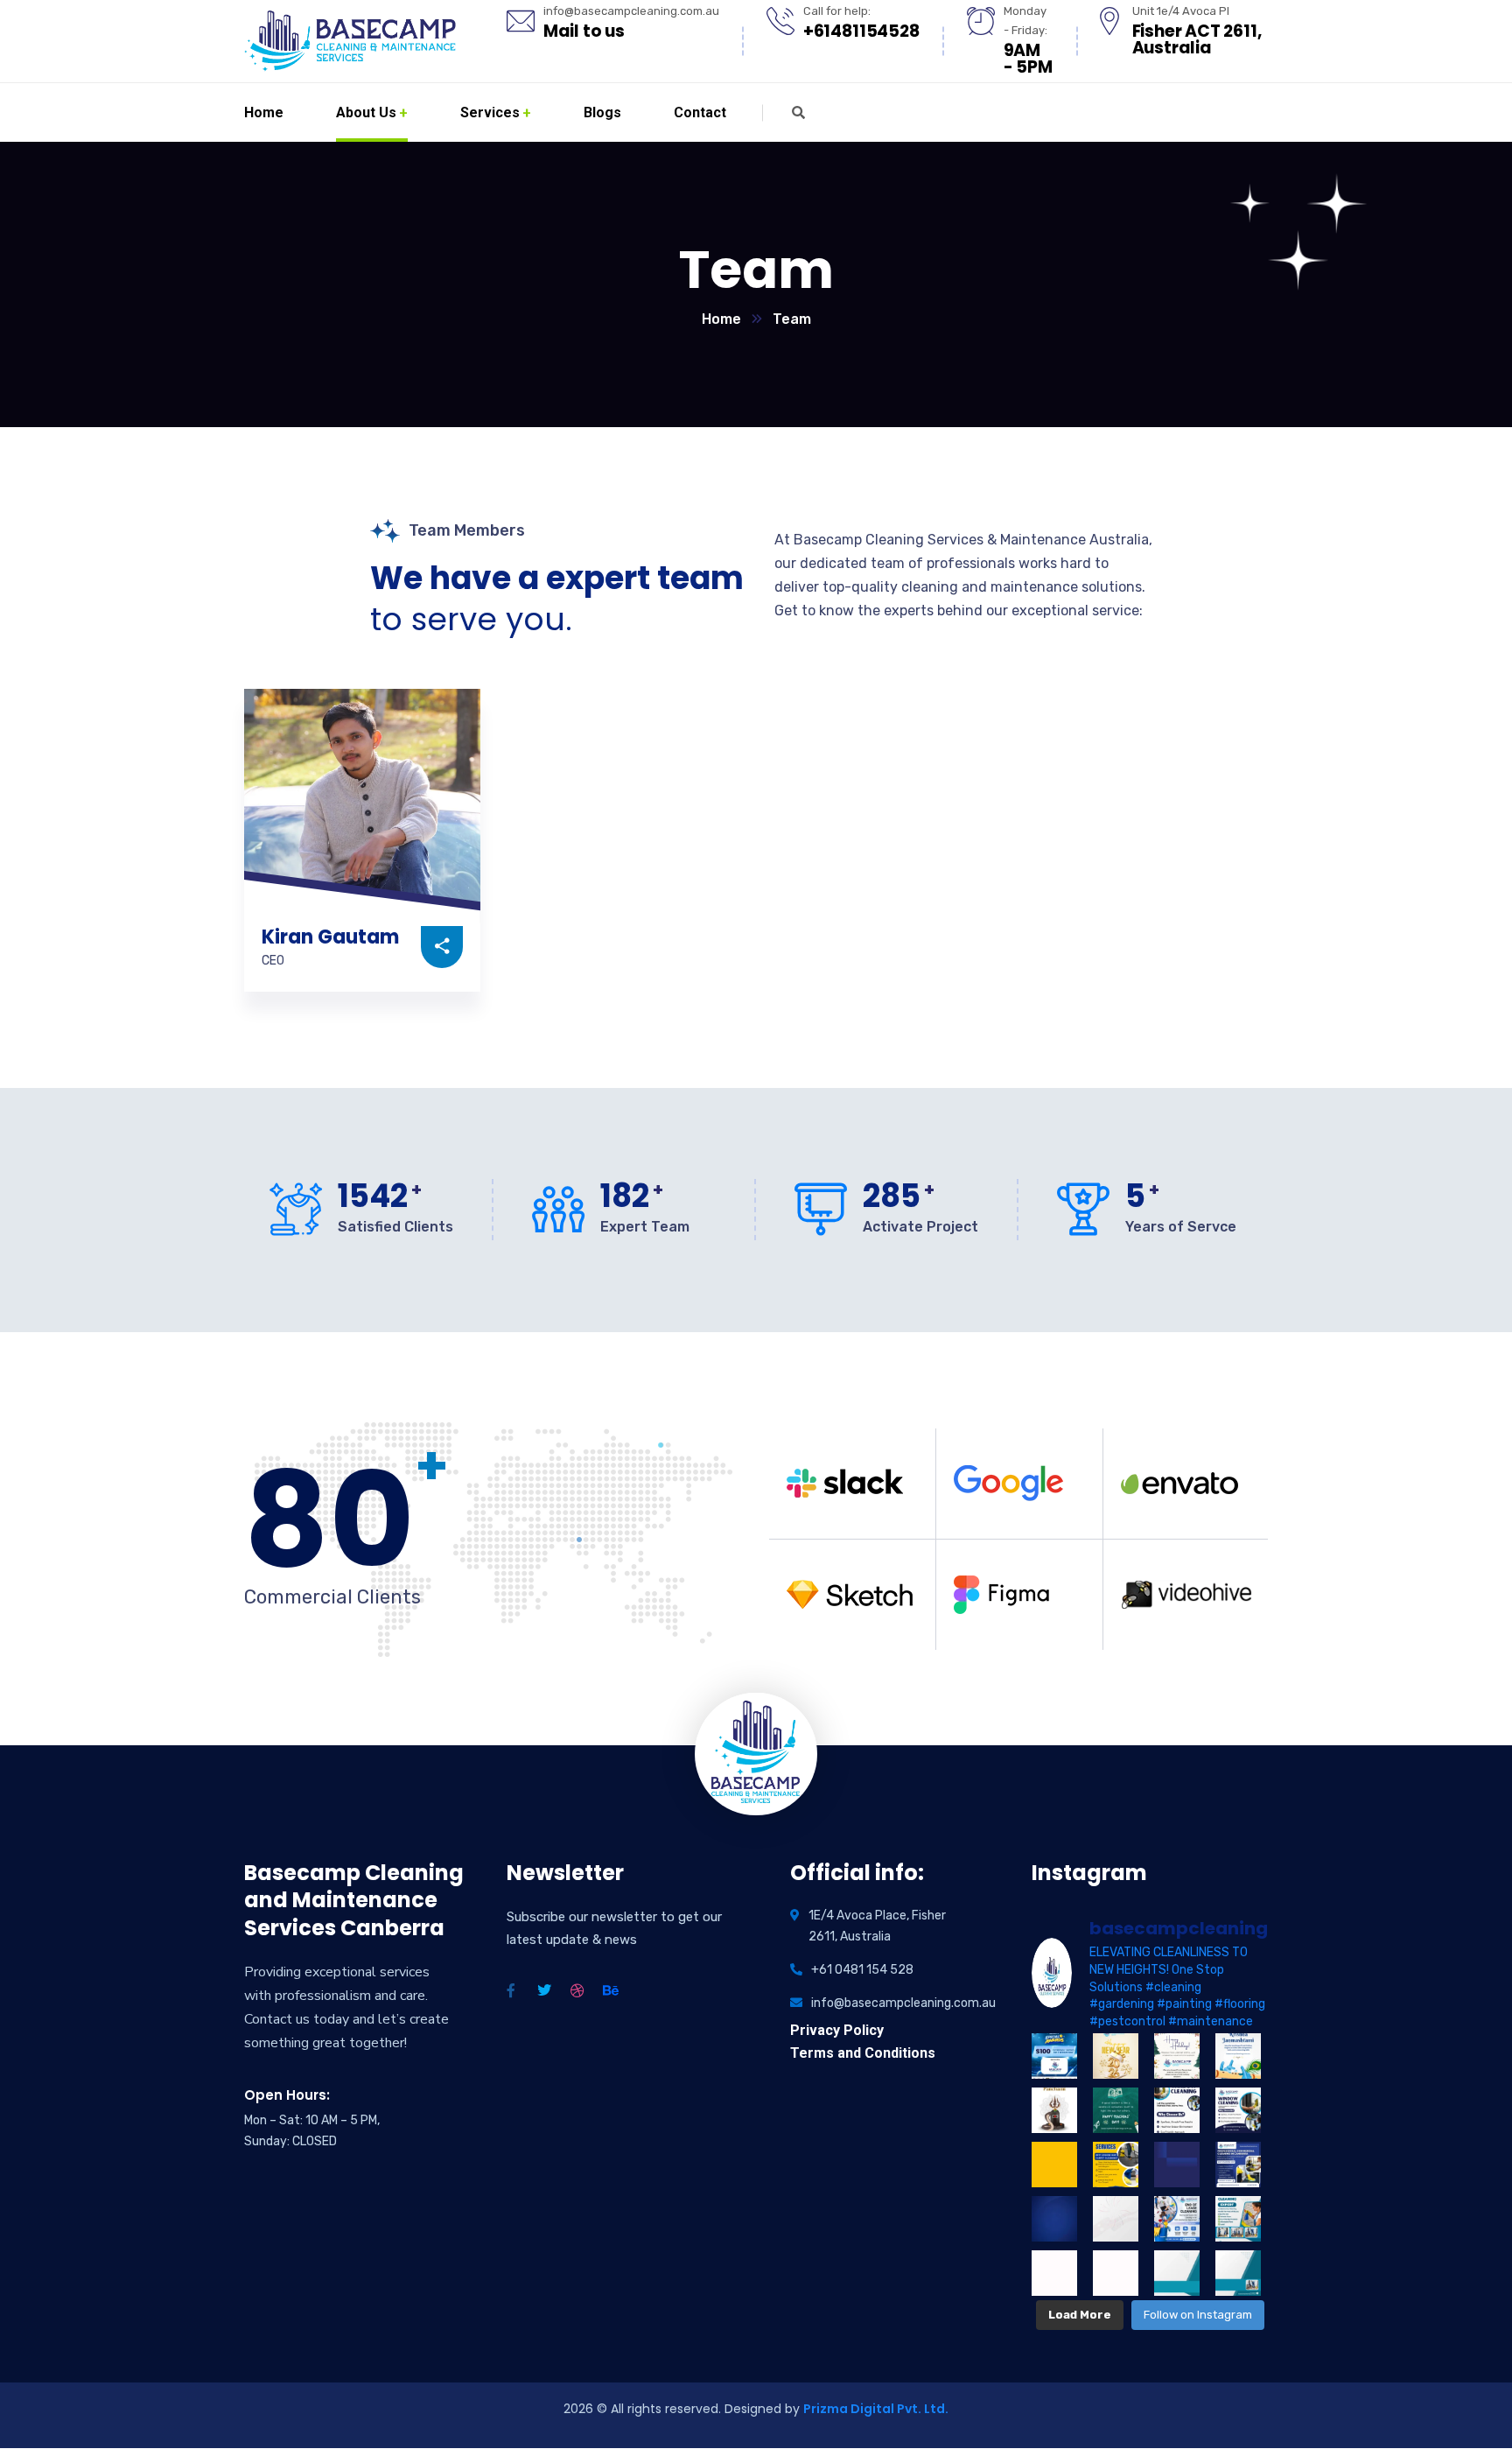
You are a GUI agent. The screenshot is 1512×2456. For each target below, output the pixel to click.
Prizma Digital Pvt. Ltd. (876, 2409)
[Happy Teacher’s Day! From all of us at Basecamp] (1116, 2110)
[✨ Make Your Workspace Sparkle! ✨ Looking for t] (1177, 2165)
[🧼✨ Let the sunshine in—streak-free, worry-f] (1177, 2110)
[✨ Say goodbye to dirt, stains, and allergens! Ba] (1054, 2165)
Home (721, 319)
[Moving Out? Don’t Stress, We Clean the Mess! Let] (1177, 2219)
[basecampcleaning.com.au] (350, 41)
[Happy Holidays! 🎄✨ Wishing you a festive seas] (1177, 2056)
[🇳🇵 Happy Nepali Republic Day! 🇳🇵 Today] (1116, 2219)
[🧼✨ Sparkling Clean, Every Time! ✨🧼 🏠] (1238, 2273)
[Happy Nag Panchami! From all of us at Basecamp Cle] (1054, 2110)
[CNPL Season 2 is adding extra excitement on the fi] (1054, 2056)
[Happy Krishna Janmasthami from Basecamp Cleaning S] (1238, 2056)
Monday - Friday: (1025, 21)
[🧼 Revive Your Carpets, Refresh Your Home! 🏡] (1054, 2219)
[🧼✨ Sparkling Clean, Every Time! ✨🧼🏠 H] (1177, 2273)
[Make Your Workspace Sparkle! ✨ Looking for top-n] (1238, 2165)
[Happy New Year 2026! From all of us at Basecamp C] (1116, 2056)
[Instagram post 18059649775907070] (1054, 2273)
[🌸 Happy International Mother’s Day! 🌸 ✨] (1116, 2273)
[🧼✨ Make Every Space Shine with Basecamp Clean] (1238, 2219)
